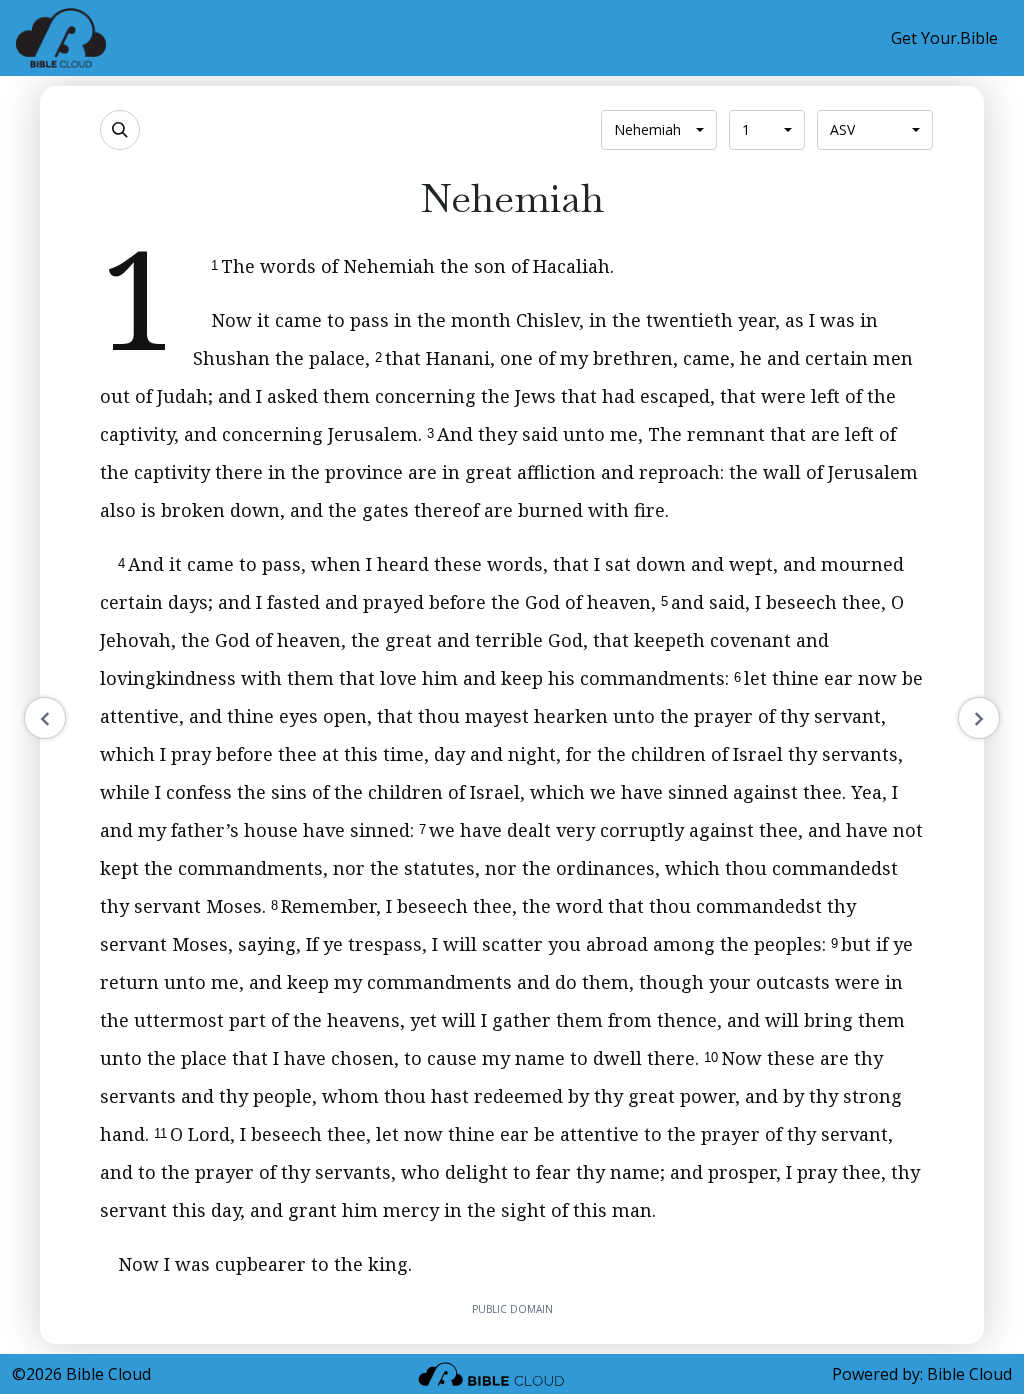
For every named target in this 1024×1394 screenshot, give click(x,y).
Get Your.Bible (944, 38)
